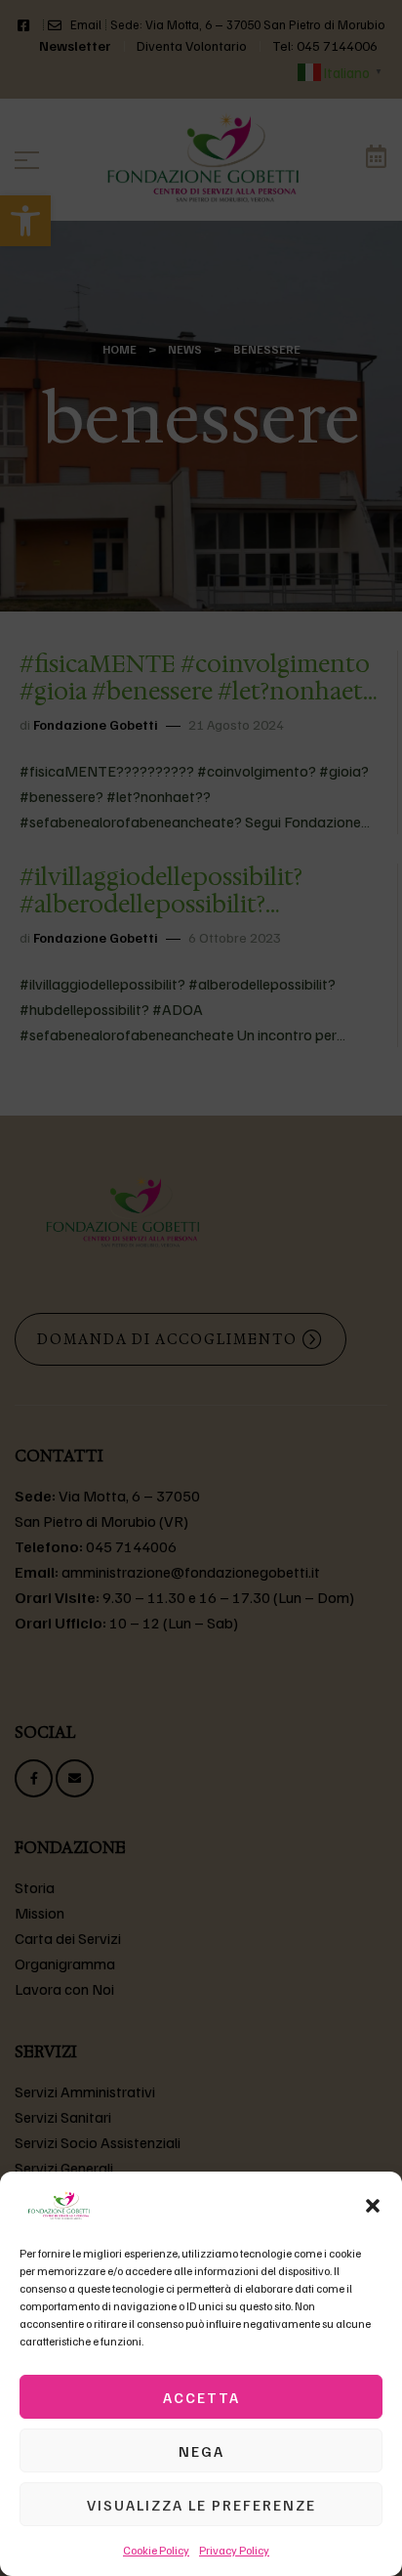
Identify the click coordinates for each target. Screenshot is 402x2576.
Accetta (201, 2397)
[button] (373, 2206)
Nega (201, 2451)
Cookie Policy (156, 2550)
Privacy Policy (234, 2550)
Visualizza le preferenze (201, 2505)
